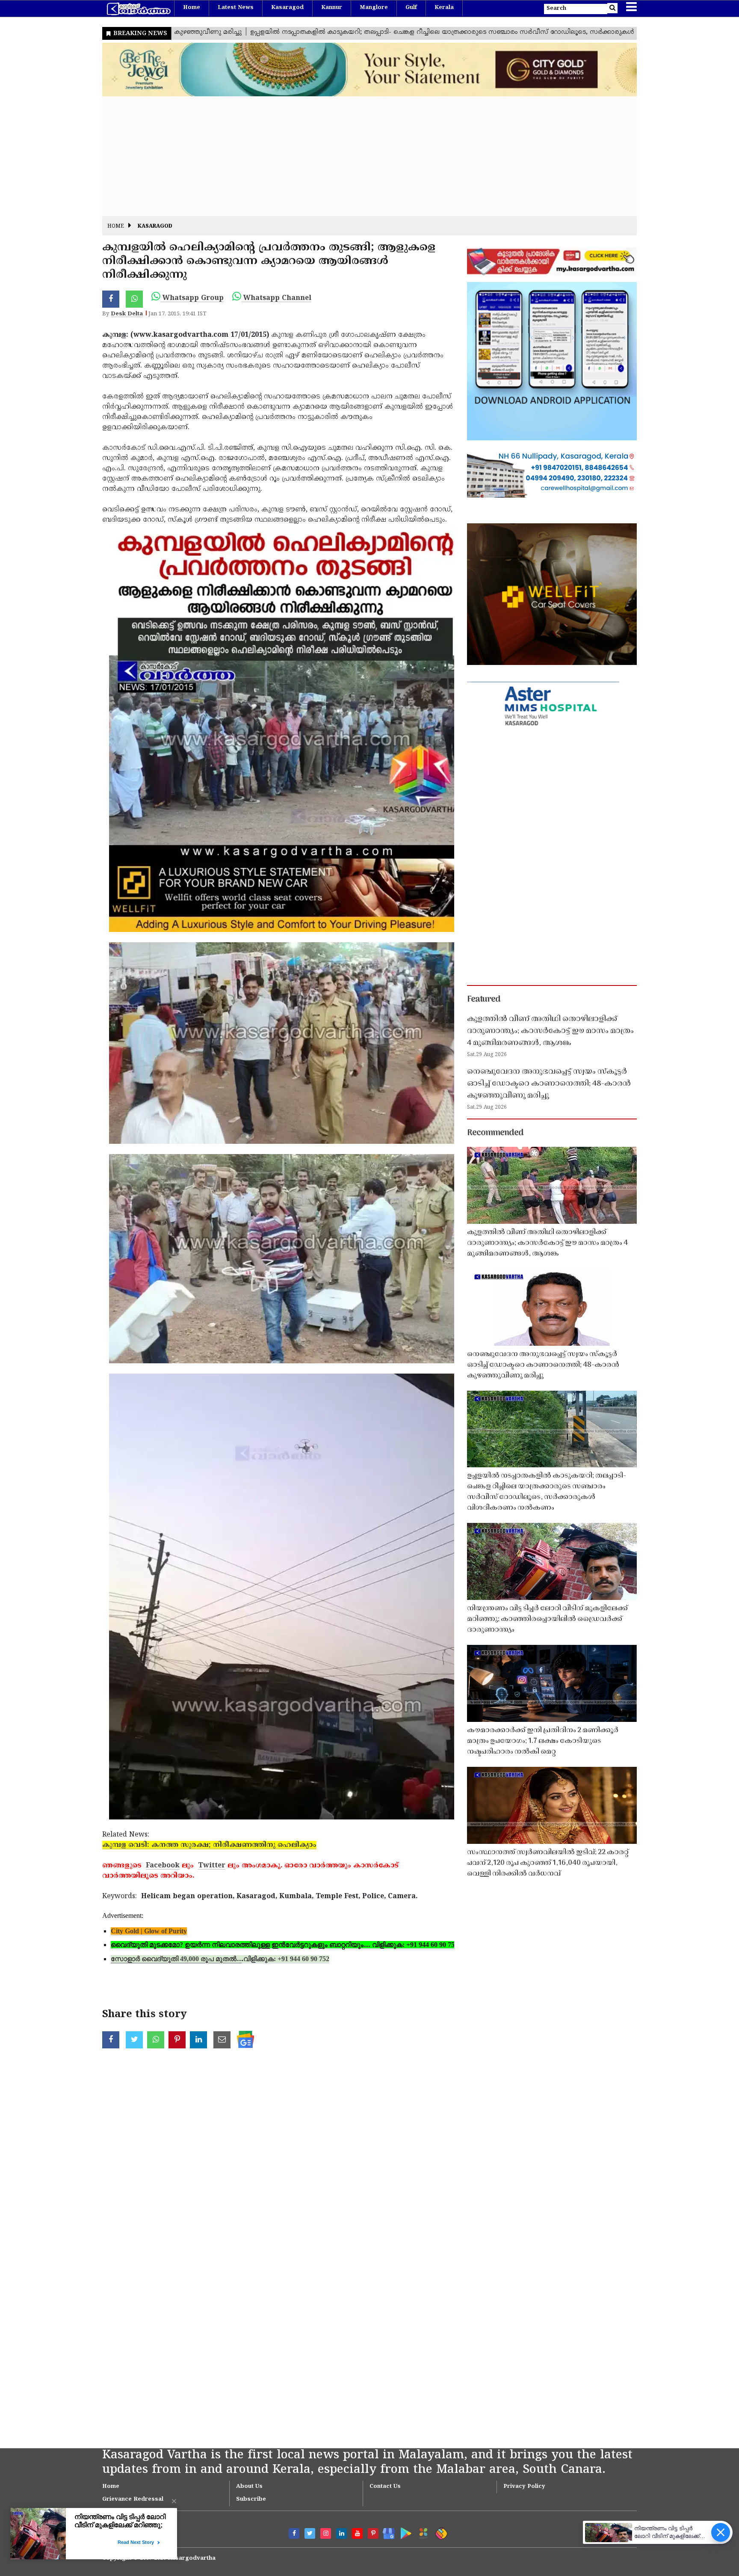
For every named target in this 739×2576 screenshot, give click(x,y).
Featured (484, 1000)
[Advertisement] (359, 156)
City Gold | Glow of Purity (149, 1931)
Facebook (163, 1866)
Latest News (236, 8)
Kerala (444, 8)
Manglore (374, 8)
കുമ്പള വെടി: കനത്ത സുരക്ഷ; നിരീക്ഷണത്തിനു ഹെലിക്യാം (209, 1845)
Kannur (332, 8)
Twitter (212, 1866)
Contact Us (385, 2487)
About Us (249, 2487)
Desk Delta (127, 314)
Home (192, 8)
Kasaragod (287, 8)
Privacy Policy (524, 2487)
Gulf (411, 8)
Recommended (495, 1133)
